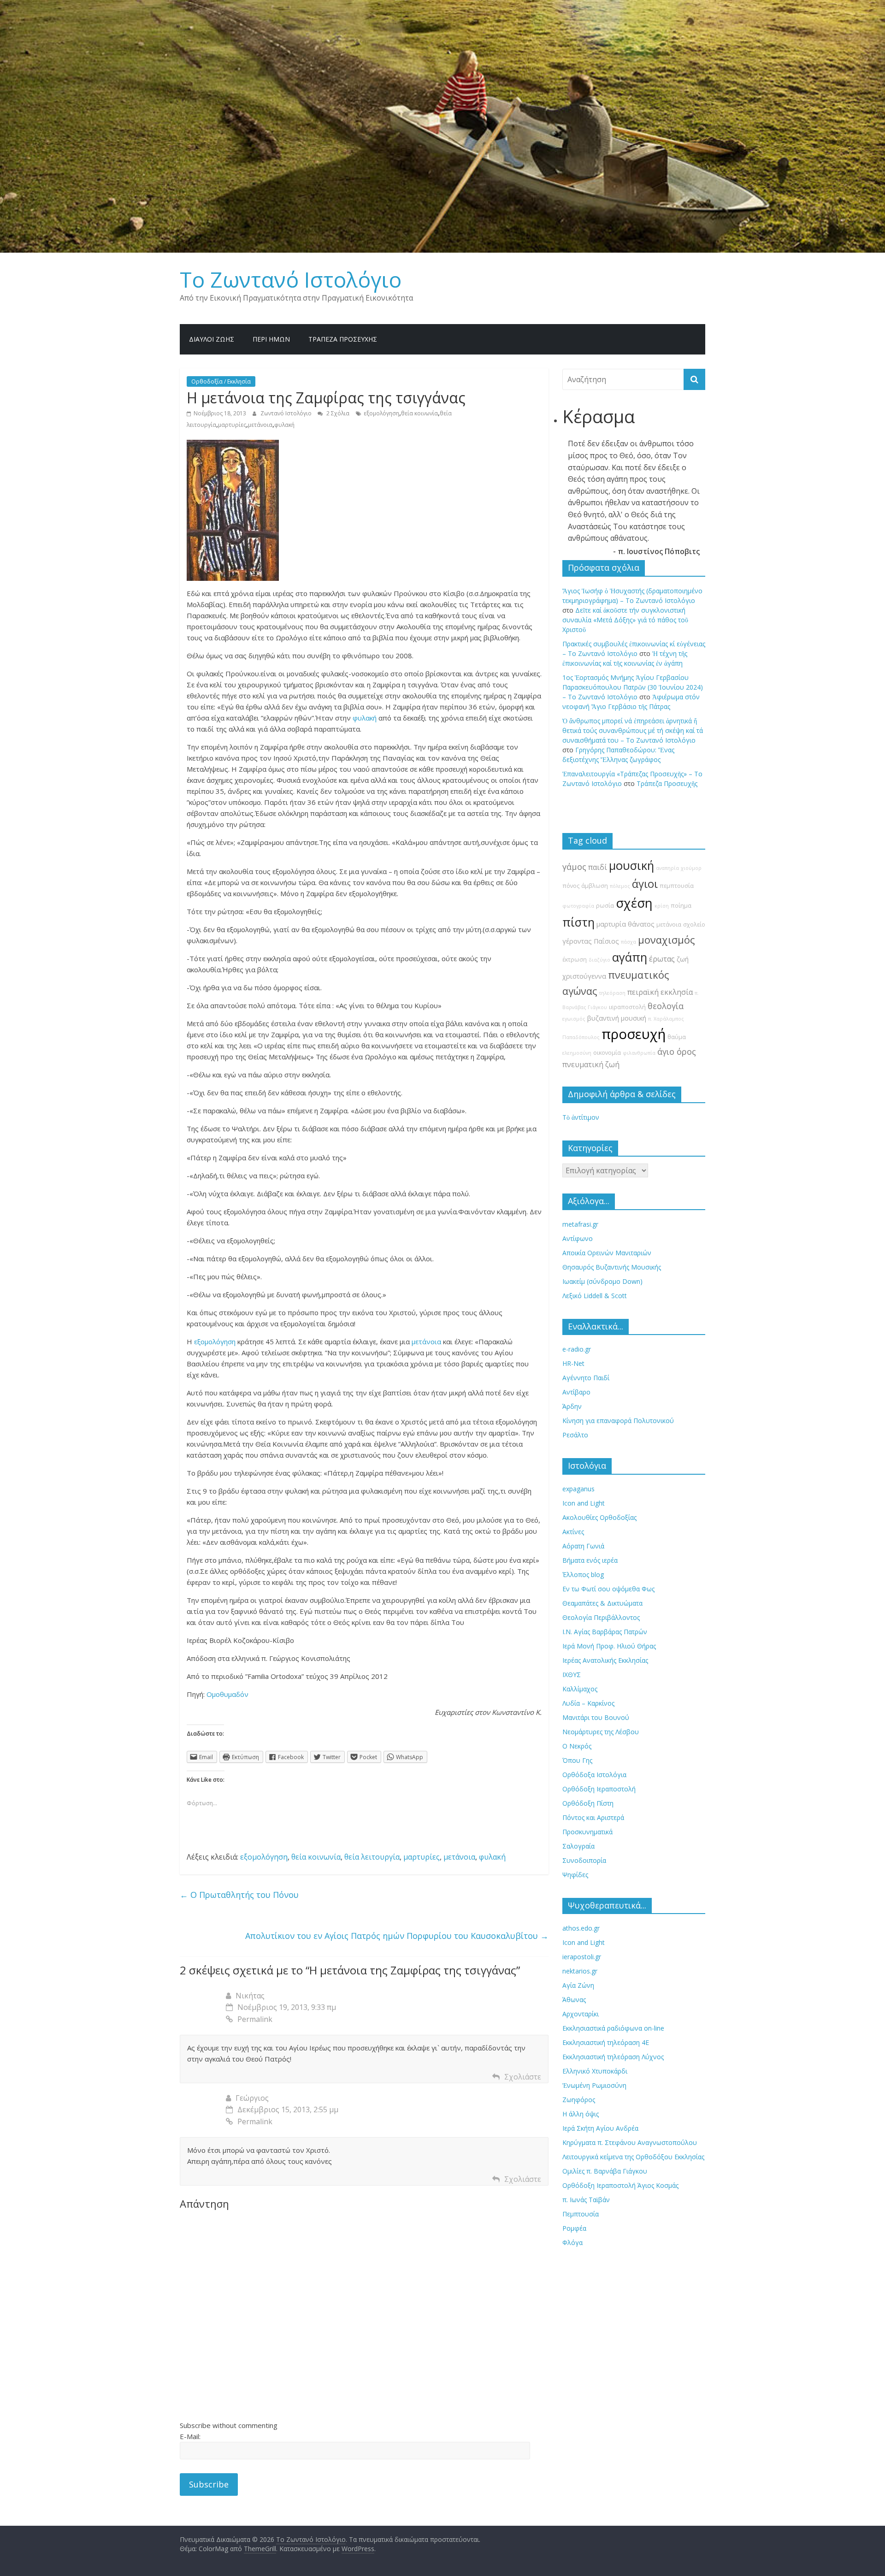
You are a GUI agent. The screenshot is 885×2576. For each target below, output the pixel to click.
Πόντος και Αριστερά (593, 1817)
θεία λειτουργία (372, 1857)
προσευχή (634, 1034)
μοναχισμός (666, 940)
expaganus (578, 1489)
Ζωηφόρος (579, 2100)
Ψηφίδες (575, 1875)
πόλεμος (620, 886)
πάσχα (628, 942)
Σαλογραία (578, 1846)
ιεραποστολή (627, 1007)
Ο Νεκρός (577, 1746)
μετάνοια (260, 425)
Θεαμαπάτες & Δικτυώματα (602, 1603)
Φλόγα (572, 2242)
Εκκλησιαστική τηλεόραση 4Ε (606, 2042)
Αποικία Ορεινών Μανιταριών (607, 1253)
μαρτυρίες (232, 425)
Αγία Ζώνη (578, 1985)
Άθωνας (574, 2000)
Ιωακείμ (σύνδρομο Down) (602, 1281)
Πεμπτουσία (581, 2214)
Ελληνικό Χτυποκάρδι (595, 2071)
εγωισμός (574, 1019)
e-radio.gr (577, 1349)
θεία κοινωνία (419, 413)
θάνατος (641, 924)
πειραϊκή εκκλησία (660, 992)
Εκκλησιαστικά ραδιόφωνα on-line (613, 2028)
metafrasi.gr (580, 1224)
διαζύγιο (599, 960)
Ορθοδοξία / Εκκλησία (221, 381)
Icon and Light (584, 1503)
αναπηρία (667, 868)
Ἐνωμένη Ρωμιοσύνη (594, 2085)
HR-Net (573, 1363)
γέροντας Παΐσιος (591, 941)
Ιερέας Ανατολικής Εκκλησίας (605, 1660)
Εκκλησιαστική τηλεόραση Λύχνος (613, 2057)
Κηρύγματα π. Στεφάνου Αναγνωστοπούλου (630, 2142)
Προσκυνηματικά (587, 1832)
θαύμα (677, 1037)
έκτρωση (575, 960)
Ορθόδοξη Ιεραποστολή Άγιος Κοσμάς (620, 2185)
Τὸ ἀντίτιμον (581, 1117)
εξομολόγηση (381, 413)
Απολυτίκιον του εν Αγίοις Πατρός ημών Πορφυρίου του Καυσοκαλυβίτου (397, 1936)
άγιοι (645, 884)
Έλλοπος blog (583, 1575)
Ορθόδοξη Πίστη (588, 1803)
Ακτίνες (573, 1532)
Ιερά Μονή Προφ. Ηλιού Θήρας (609, 1646)
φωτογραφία (578, 906)
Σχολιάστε (523, 2077)
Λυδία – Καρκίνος (588, 1703)
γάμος (574, 867)
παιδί (598, 867)
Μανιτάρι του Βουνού (596, 1717)
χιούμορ (691, 868)
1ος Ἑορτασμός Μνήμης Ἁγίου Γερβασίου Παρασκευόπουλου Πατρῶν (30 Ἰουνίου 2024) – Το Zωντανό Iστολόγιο (633, 687)
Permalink (255, 2019)
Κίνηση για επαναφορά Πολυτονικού (618, 1421)
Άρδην (572, 1406)
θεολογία (666, 1006)
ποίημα (681, 906)
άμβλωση (595, 886)
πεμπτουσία (677, 886)
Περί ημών (271, 339)
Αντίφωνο (578, 1238)
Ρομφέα (574, 2228)
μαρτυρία (611, 924)
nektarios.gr (580, 1971)
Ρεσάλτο (575, 1435)
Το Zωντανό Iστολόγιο (291, 279)
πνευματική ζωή (591, 1064)
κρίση (662, 906)
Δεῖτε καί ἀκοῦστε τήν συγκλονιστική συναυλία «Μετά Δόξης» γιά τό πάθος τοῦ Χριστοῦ (625, 620)
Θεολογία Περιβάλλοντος (601, 1617)
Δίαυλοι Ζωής (212, 339)
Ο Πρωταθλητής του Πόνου (239, 1895)
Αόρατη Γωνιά (583, 1546)
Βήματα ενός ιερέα (590, 1560)
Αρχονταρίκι (581, 2014)
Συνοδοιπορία (584, 1860)
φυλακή (284, 425)
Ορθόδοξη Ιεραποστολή (599, 1789)
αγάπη (630, 957)
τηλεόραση (612, 993)
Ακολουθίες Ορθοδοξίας (599, 1517)
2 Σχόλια (337, 413)
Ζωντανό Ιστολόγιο (287, 413)
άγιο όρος (677, 1052)
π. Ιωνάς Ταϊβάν (586, 2200)
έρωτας (662, 959)
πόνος (571, 886)
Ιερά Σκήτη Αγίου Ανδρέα (600, 2128)
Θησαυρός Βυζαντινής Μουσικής (612, 1267)
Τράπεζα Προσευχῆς (343, 339)
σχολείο (694, 925)
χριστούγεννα (584, 976)
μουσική (631, 866)
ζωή (683, 959)
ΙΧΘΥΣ (572, 1675)
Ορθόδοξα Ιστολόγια (594, 1775)
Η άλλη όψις (581, 2114)
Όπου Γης (577, 1760)
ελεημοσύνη (577, 1053)
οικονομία (607, 1053)
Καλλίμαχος (580, 1689)
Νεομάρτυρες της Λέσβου (601, 1732)
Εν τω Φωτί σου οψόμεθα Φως (608, 1589)
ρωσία (605, 906)
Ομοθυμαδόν (227, 1694)
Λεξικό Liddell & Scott (595, 1296)
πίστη (578, 922)
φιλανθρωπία (639, 1053)
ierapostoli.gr (582, 1957)
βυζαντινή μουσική (617, 1018)
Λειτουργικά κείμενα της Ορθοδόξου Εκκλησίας (633, 2157)
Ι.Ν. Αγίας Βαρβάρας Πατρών (605, 1632)
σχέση (634, 903)
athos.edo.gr (581, 1928)
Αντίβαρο (576, 1392)
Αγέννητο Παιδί (586, 1378)
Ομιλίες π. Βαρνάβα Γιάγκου (605, 2171)
